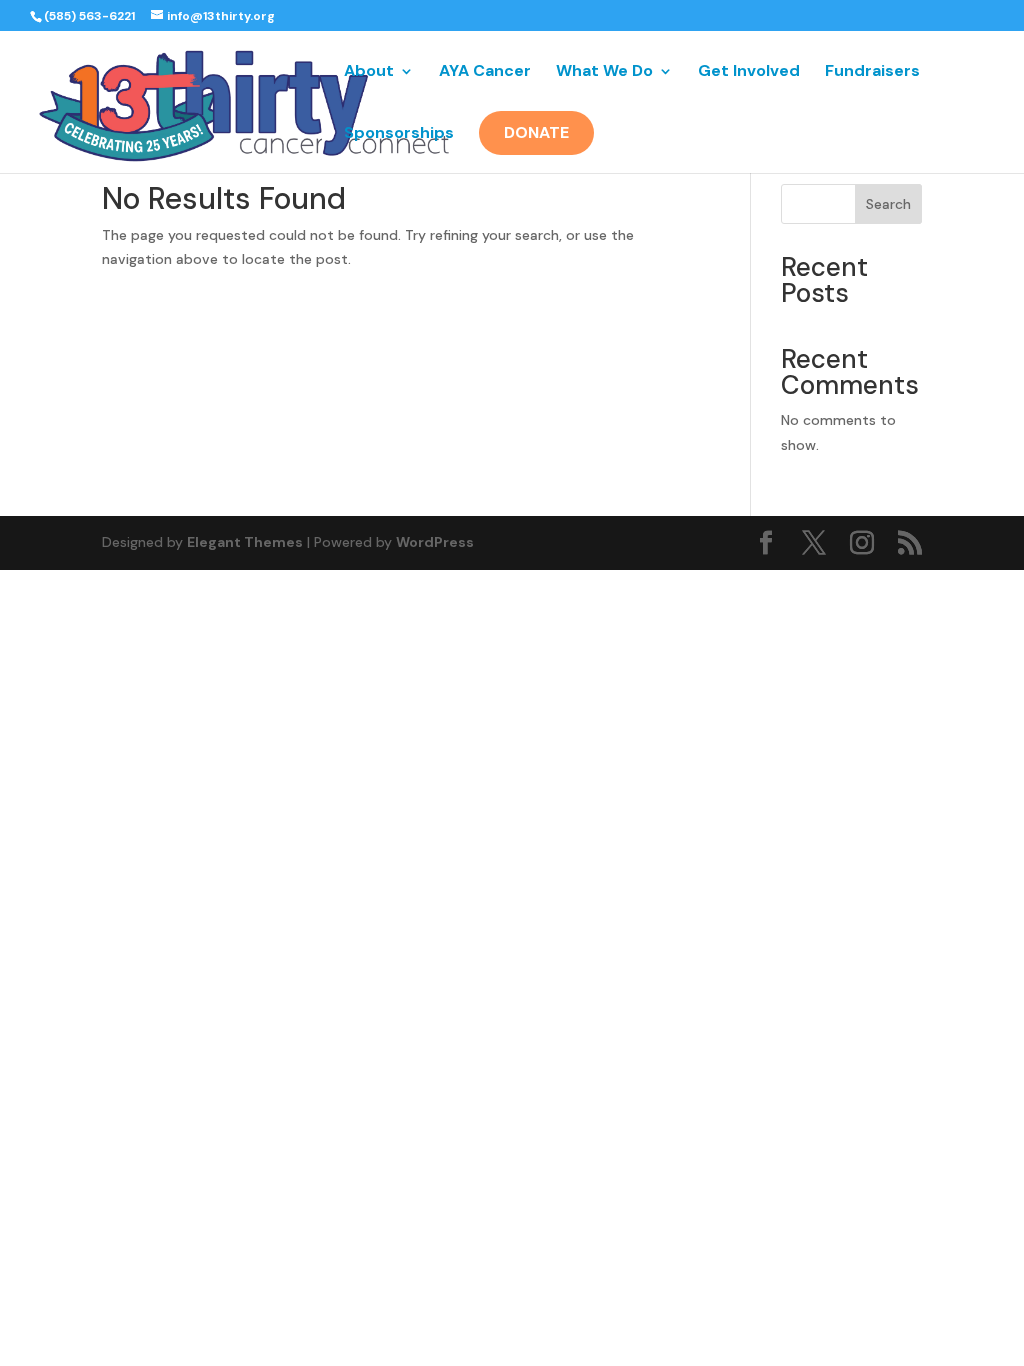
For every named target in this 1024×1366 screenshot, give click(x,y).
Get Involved (749, 72)
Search (888, 204)
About (369, 72)
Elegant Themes (245, 542)
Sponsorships (399, 134)
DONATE (536, 132)
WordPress (435, 542)
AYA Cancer (485, 72)
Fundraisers (872, 72)
